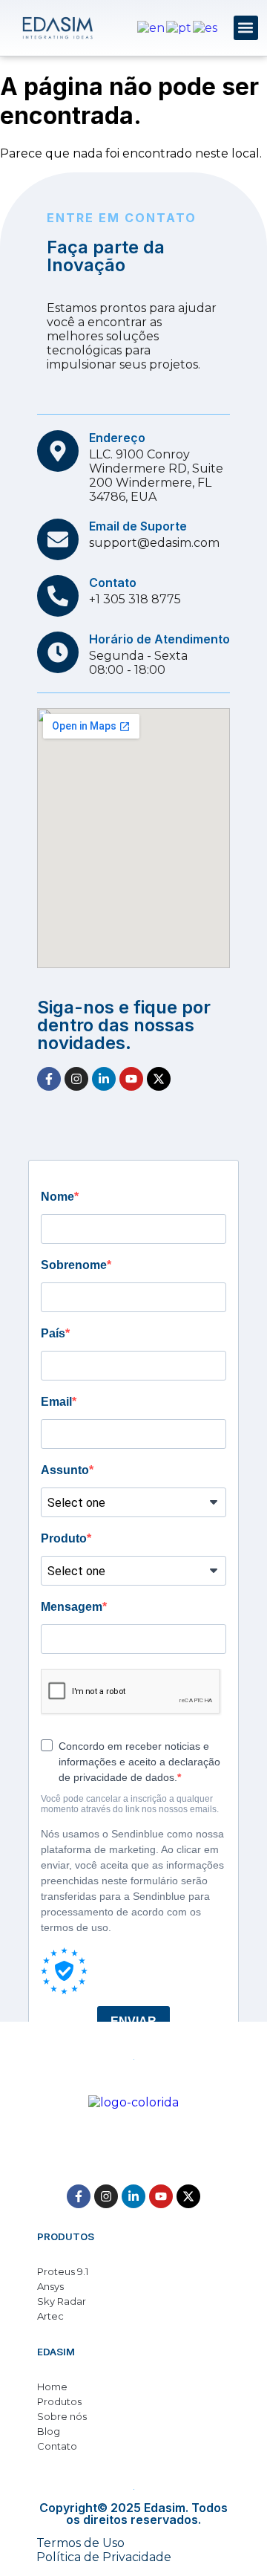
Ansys (50, 2286)
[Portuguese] (179, 27)
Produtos (59, 2401)
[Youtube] (131, 1079)
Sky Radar (62, 2301)
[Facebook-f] (49, 1079)
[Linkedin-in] (104, 1079)
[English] (152, 27)
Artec (50, 2316)
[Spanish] (206, 27)
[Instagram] (76, 1079)
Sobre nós (62, 2416)
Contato (57, 2446)
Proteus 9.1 (63, 2271)
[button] (246, 28)
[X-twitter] (159, 1079)
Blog (49, 2431)
